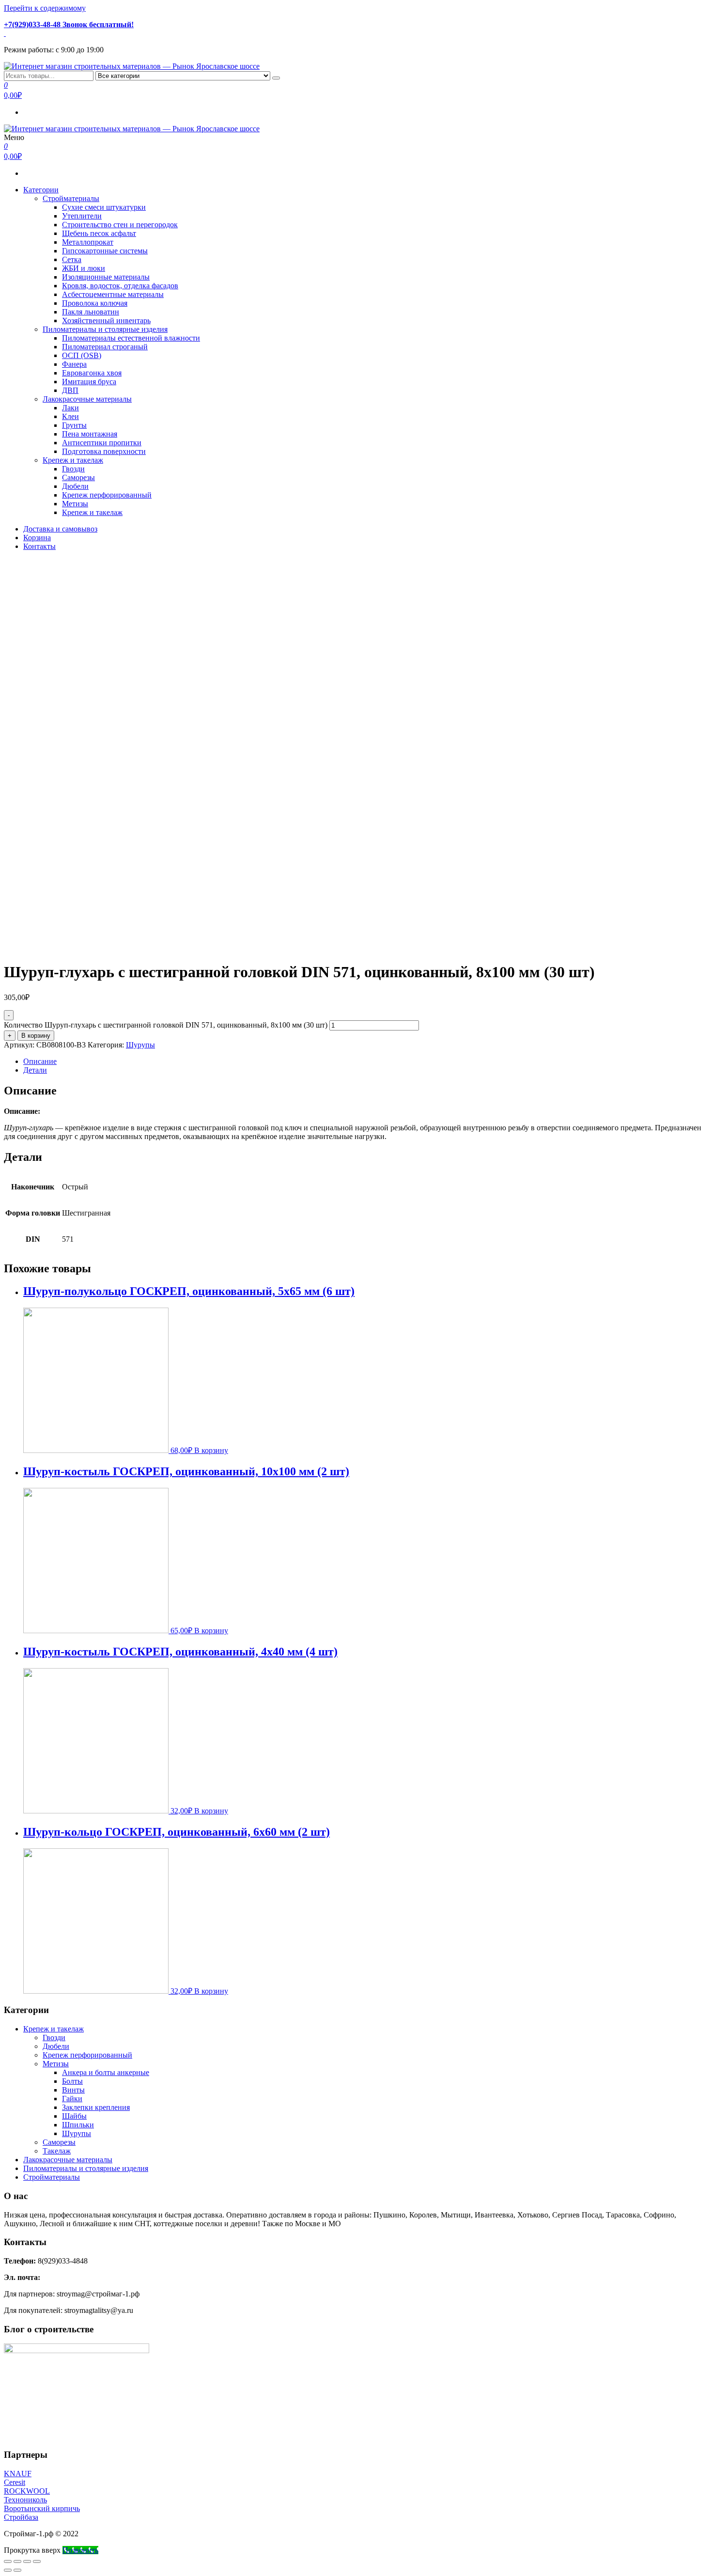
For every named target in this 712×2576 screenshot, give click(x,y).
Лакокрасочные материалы (87, 399)
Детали (35, 1070)
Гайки (72, 2099)
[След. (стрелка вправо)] (17, 2570)
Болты (72, 2081)
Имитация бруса (89, 382)
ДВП (70, 390)
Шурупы (140, 1045)
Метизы (75, 504)
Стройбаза (21, 2517)
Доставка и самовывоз (60, 529)
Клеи (70, 416)
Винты (73, 2090)
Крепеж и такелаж (73, 460)
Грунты (74, 425)
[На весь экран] (27, 2561)
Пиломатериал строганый (105, 347)
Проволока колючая (95, 303)
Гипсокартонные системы (105, 251)
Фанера (74, 364)
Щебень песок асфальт (99, 233)
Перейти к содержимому (45, 8)
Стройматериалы (71, 198)
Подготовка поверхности (104, 451)
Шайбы (74, 2116)
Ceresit (15, 2482)
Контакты (39, 546)
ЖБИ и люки (84, 268)
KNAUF (18, 2474)
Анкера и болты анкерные (106, 2072)
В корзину (36, 1036)
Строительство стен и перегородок (120, 225)
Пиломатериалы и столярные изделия (105, 329)
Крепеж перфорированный (107, 495)
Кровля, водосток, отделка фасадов (120, 286)
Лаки (70, 408)
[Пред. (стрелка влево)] (8, 2570)
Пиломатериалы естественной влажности (131, 338)
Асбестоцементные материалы (113, 294)
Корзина (37, 538)
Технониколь (25, 2500)
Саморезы (78, 477)
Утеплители (82, 216)
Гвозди (73, 469)
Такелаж (57, 2151)
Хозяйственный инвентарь (106, 320)
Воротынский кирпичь (42, 2508)
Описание (40, 1061)
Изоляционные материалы (106, 277)
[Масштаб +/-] (37, 2561)
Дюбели (75, 486)
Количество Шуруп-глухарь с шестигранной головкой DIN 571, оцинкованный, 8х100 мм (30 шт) (166, 1025)
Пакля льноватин (91, 312)
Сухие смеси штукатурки (104, 207)
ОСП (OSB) (82, 355)
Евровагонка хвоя (92, 373)
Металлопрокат (88, 242)
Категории (41, 190)
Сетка (72, 259)
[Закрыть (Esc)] (8, 2561)
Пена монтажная (90, 434)
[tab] (366, 1062)
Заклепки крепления (96, 2107)
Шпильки (78, 2125)
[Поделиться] (17, 2561)
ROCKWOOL (27, 2491)
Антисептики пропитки (102, 443)
